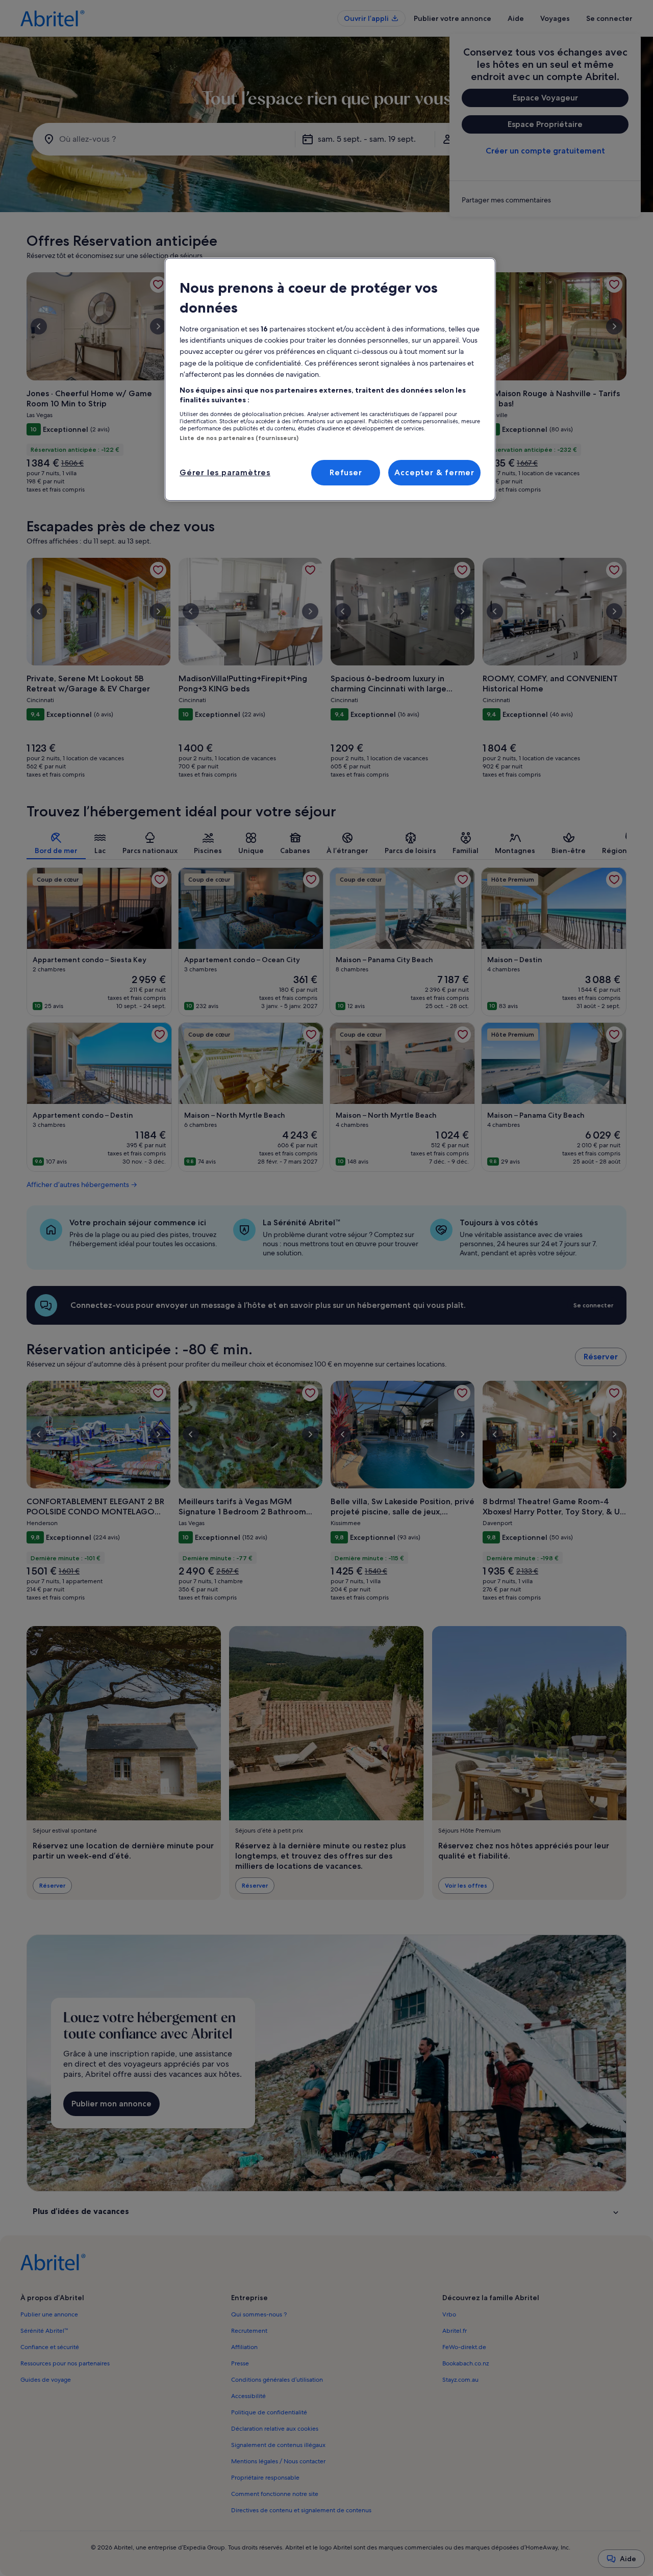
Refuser (346, 472)
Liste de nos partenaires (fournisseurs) (239, 438)
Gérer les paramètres (225, 472)
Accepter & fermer (434, 472)
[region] (330, 379)
